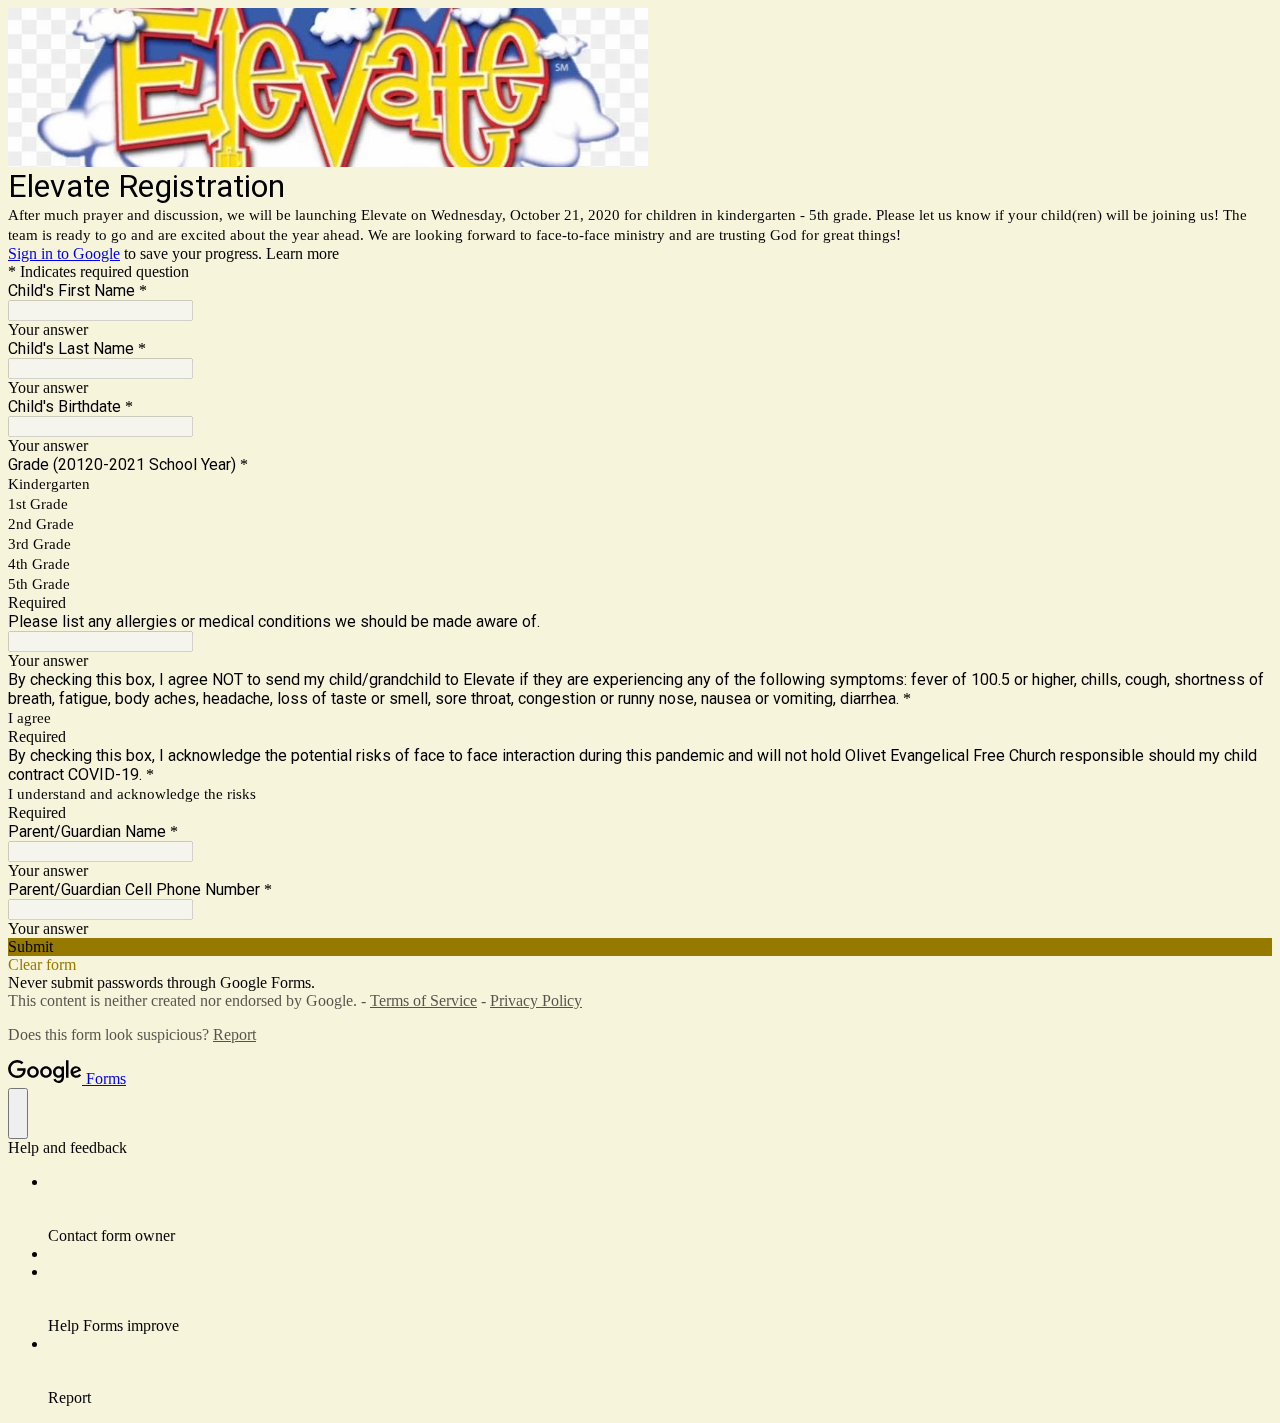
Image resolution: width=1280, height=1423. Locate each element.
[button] (640, 947)
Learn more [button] (302, 253)
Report (234, 1034)
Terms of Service (423, 1000)
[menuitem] (660, 1209)
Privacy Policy (536, 1000)
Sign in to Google (64, 253)
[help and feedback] (18, 1113)
